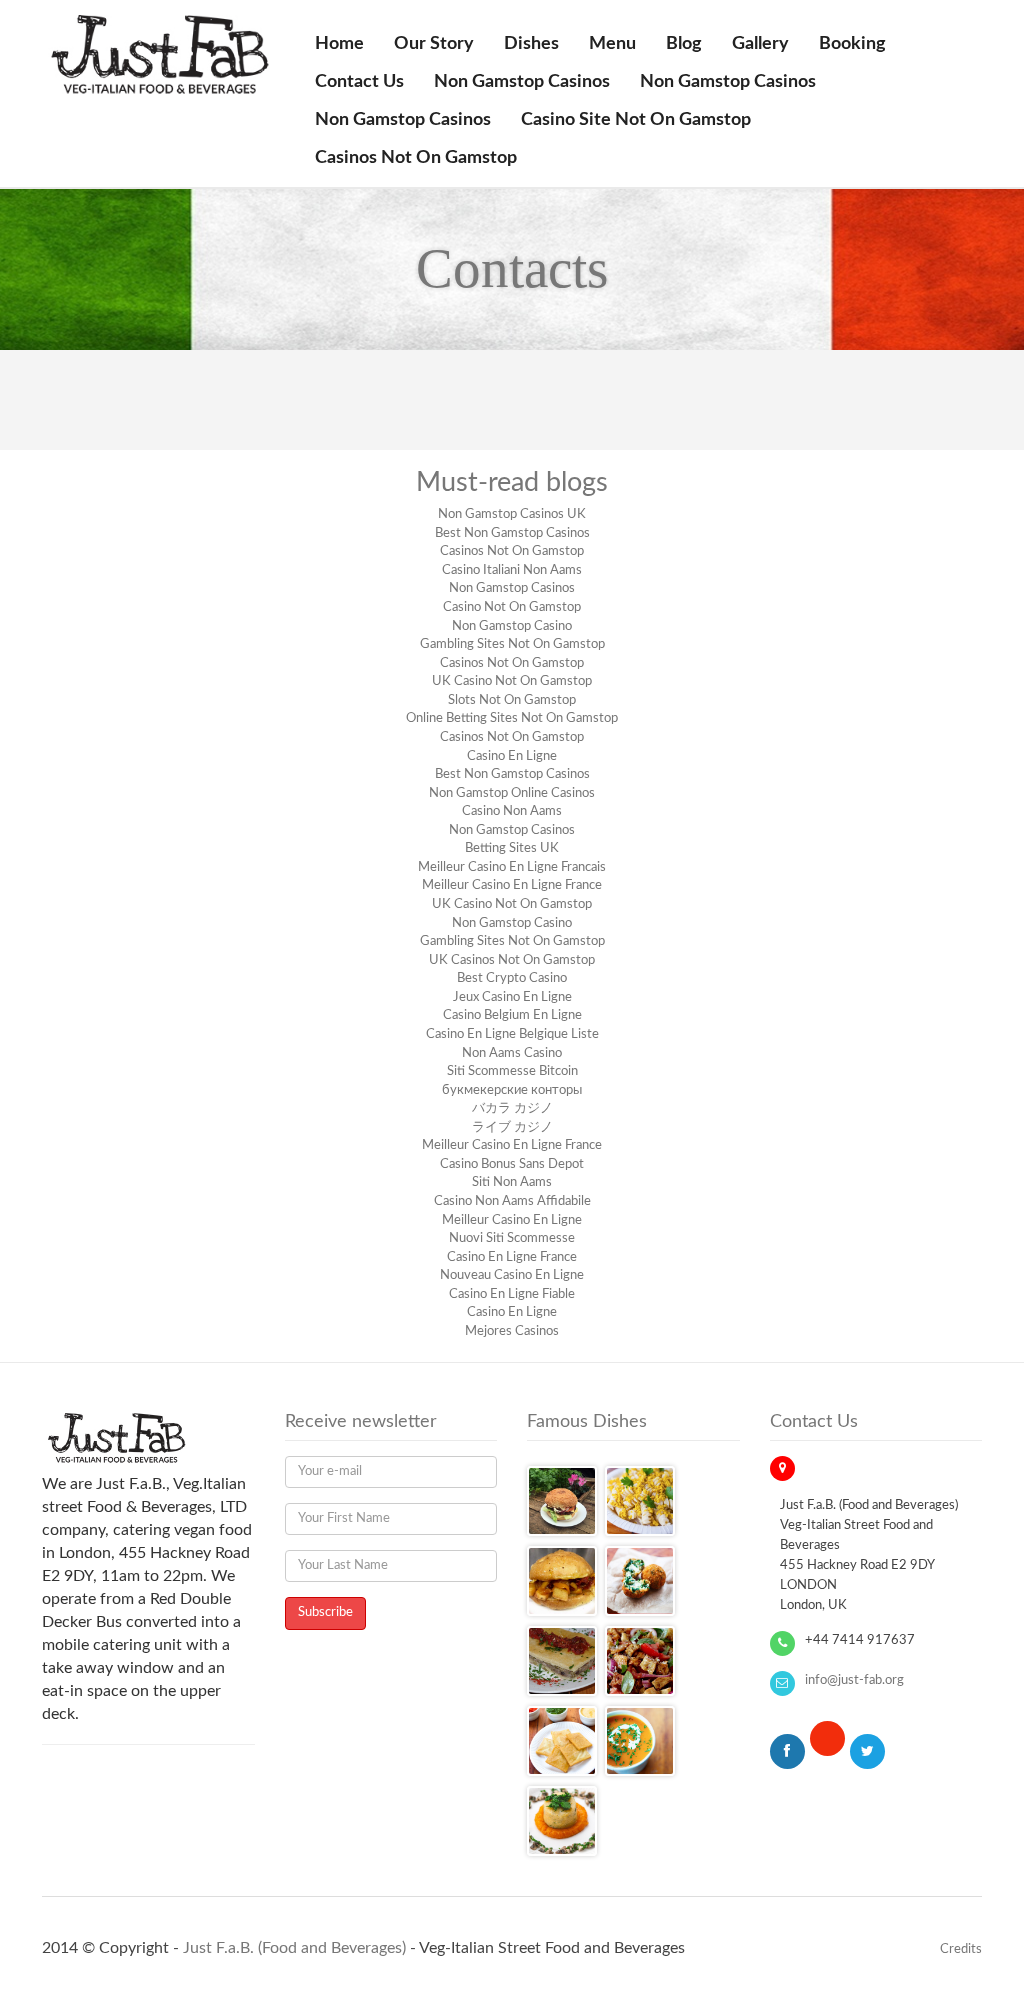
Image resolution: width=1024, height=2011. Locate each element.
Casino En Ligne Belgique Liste (512, 1034)
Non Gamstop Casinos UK (512, 514)
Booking (852, 44)
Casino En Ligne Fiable (512, 1294)
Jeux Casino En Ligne (512, 997)
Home (339, 44)
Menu (612, 44)
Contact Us (359, 82)
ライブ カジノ (512, 1127)
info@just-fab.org (854, 1680)
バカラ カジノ (512, 1108)
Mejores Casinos (512, 1331)
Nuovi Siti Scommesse (512, 1238)
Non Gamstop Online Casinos (512, 793)
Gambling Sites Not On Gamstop (512, 644)
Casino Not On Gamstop (512, 607)
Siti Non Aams (512, 1182)
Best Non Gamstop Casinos (512, 533)
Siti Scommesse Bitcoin (512, 1071)
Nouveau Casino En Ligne (512, 1275)
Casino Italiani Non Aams (512, 570)
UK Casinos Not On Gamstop (512, 960)
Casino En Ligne (512, 756)
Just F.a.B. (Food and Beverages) (294, 1948)
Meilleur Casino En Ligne (512, 1220)
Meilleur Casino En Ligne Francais (512, 867)
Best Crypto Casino (512, 978)
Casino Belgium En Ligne (512, 1015)
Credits (961, 1949)
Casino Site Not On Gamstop (636, 120)
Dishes (531, 44)
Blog (684, 44)
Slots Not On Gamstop (512, 700)
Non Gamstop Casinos (522, 82)
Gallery (760, 44)
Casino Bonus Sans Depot (512, 1164)
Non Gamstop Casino (512, 626)
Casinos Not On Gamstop (416, 158)
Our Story (434, 44)
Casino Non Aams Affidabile (512, 1201)
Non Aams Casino (512, 1053)
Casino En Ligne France (512, 1257)
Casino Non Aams (512, 811)
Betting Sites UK (512, 848)
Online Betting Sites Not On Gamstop (512, 718)
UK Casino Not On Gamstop (512, 681)
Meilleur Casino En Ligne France (512, 885)
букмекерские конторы (512, 1090)
